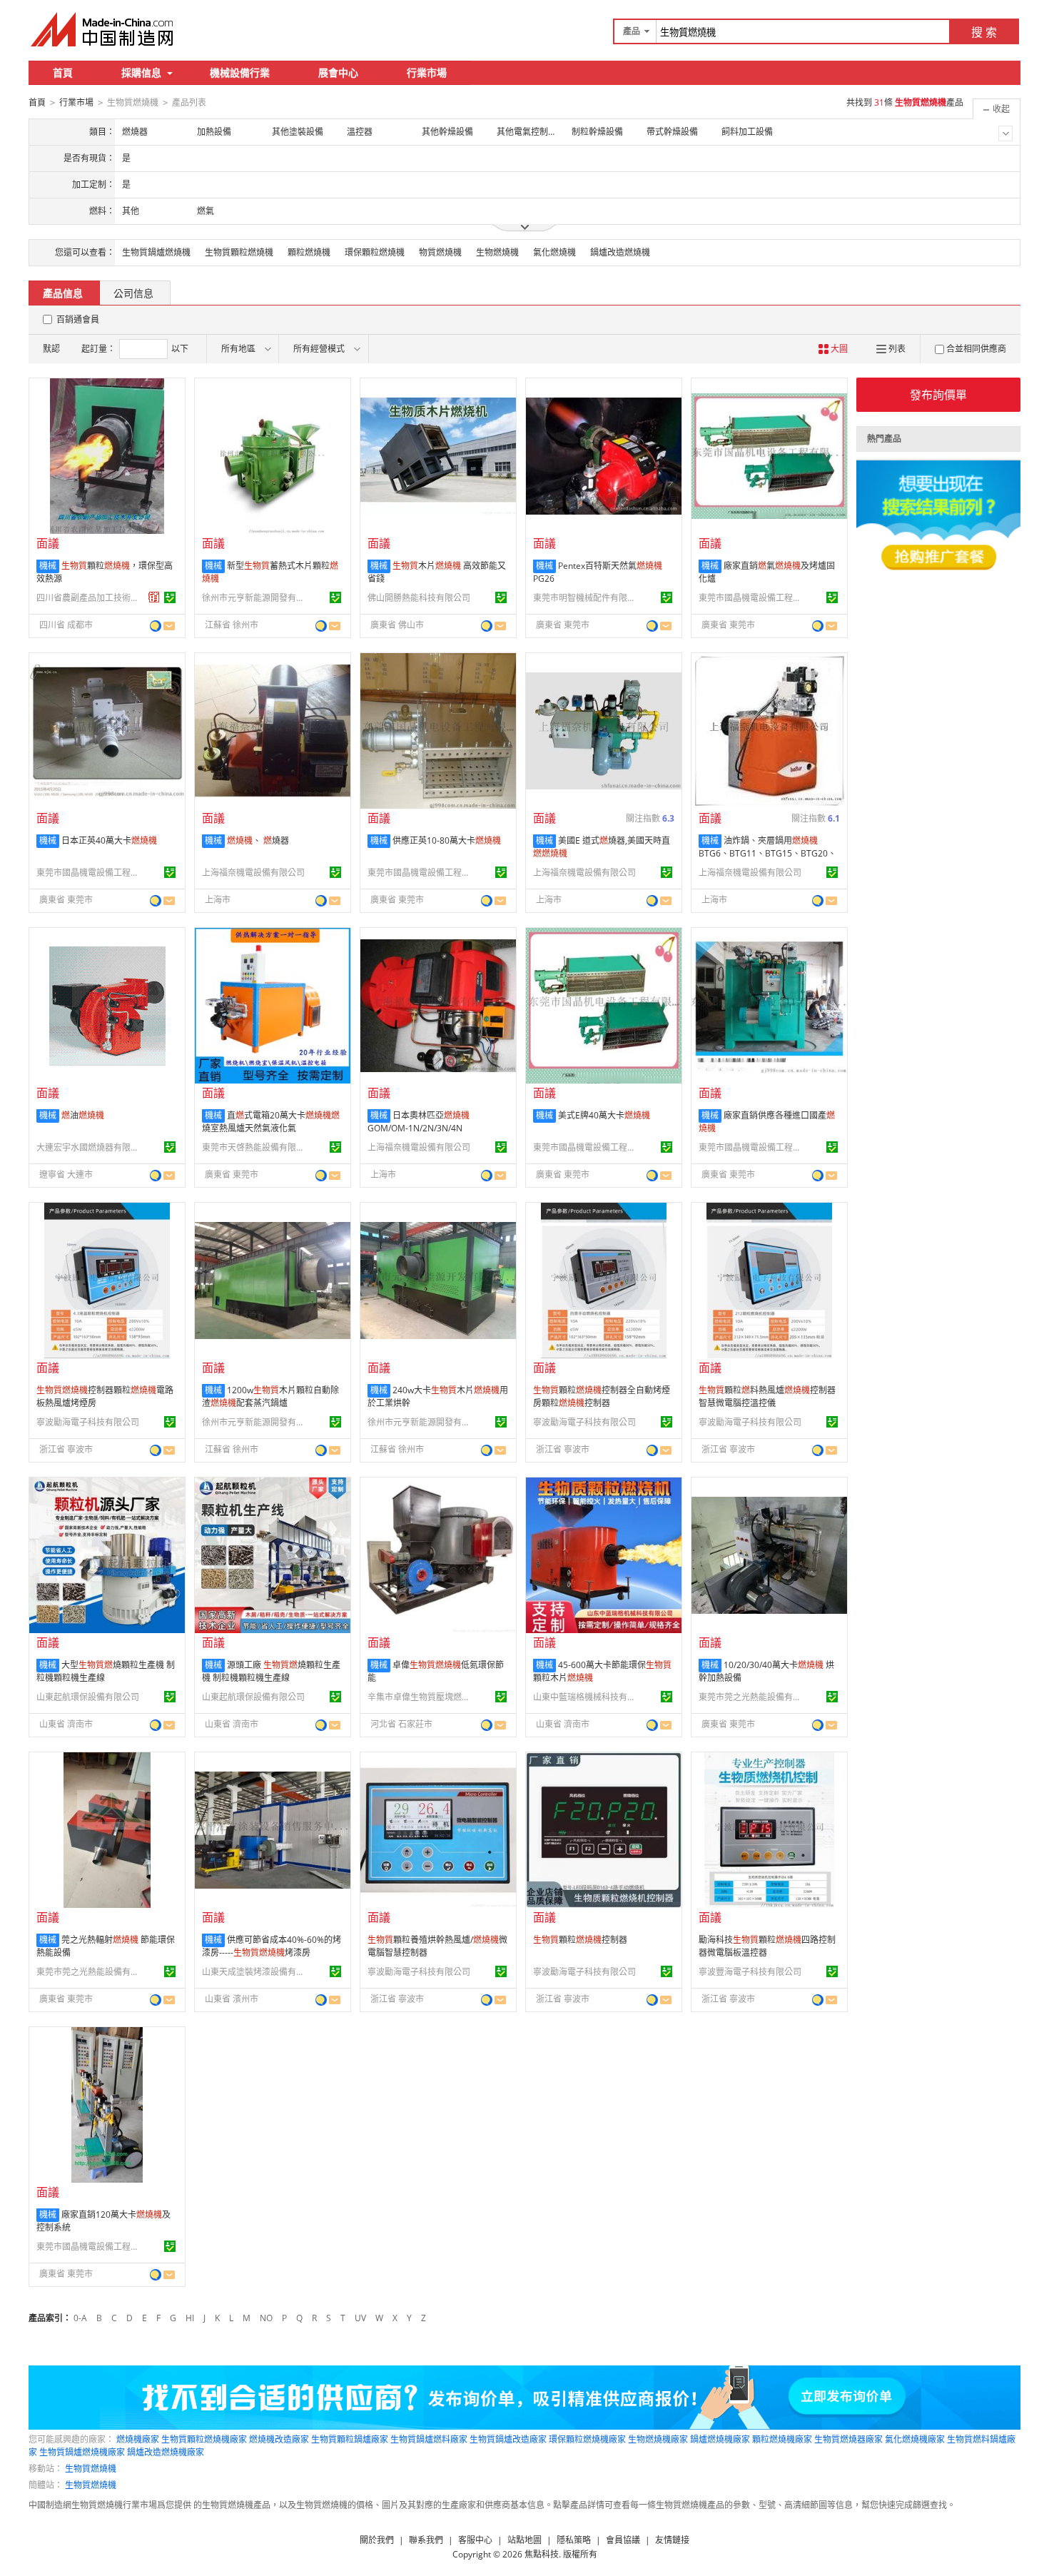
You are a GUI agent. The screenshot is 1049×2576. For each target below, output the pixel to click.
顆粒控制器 (580, 1940)
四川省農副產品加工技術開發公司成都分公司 (90, 598)
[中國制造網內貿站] (103, 29)
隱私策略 (574, 2540)
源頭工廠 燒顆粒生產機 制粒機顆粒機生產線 (271, 1671)
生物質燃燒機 (91, 2469)
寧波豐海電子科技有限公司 (750, 1972)
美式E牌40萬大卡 (604, 1115)
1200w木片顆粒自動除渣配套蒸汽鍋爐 (270, 1396)
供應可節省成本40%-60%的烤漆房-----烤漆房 (272, 1946)
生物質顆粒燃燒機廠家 (204, 2439)
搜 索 (984, 32)
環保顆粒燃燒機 (375, 252)
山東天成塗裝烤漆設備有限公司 (255, 1972)
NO (266, 2318)
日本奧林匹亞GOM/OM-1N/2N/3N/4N (419, 1122)
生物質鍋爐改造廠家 (508, 2439)
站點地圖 (524, 2540)
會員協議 (623, 2540)
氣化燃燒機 (554, 252)
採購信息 (141, 72)
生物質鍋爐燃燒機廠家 (82, 2452)
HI (190, 2318)
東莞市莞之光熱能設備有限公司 (752, 1697)
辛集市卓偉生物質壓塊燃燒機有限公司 (421, 1697)
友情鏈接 (672, 2540)
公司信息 (133, 293)
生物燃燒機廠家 (658, 2439)
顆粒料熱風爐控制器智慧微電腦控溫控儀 (767, 1396)
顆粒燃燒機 (309, 252)
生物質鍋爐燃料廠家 (429, 2439)
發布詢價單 (938, 395)
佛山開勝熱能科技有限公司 (419, 598)
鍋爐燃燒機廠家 (720, 2439)
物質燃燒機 (440, 252)
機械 (48, 566)
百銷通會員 (78, 319)
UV (360, 2318)
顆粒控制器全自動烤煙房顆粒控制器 (602, 1396)
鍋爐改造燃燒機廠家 (166, 2452)
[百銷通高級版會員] (154, 597)
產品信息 (63, 293)
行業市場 (427, 72)
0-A (80, 2318)
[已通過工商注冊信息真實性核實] (170, 597)
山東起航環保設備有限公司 (88, 1697)
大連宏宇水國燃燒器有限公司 (90, 1147)
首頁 (63, 72)
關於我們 (377, 2540)
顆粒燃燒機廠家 (782, 2439)
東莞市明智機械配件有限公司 (587, 598)
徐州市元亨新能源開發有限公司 (255, 598)
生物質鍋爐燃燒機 (156, 252)
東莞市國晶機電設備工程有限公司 (752, 598)
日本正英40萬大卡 (109, 840)
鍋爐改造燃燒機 (620, 252)
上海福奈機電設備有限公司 (253, 873)
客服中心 (475, 2540)
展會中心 (338, 72)
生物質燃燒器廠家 (848, 2439)
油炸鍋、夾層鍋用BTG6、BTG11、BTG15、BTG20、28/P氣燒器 (767, 853)
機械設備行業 (240, 72)
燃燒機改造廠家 (279, 2439)
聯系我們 (426, 2540)
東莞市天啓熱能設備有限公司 (255, 1147)
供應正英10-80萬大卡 (447, 840)
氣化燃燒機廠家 (915, 2439)
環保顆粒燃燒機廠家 (587, 2439)
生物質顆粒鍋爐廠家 (350, 2439)
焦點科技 (542, 2554)
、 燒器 (258, 840)
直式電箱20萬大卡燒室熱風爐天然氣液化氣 (271, 1122)
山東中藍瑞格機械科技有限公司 (587, 1697)
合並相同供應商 (976, 349)
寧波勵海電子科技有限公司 (88, 1422)
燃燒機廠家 (138, 2439)
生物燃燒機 (497, 252)
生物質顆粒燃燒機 (239, 252)
